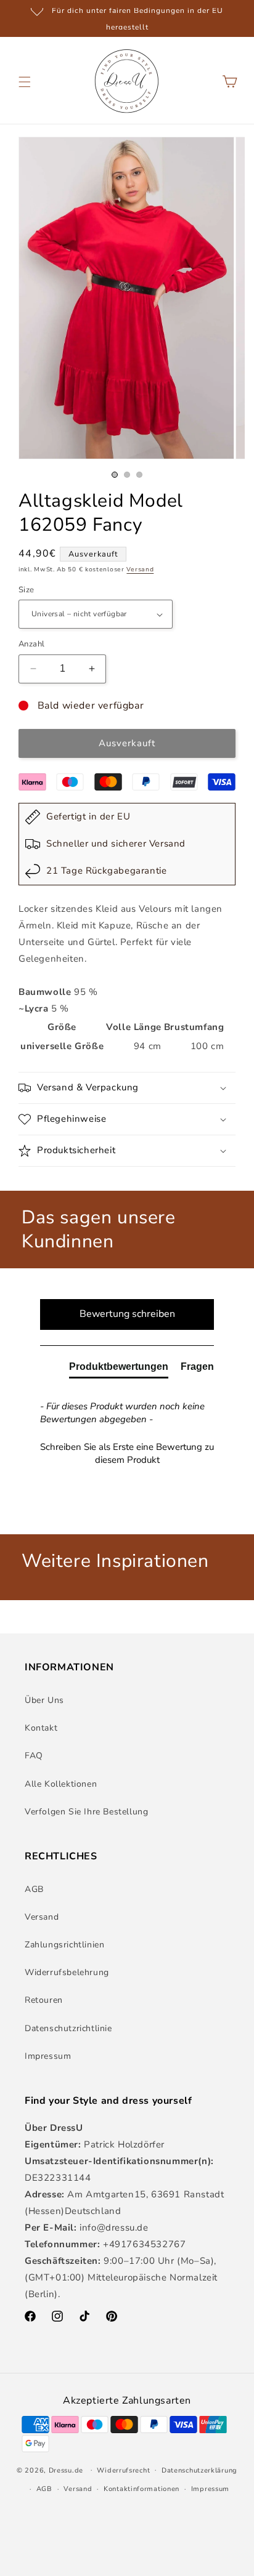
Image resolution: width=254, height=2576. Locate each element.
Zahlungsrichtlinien (64, 1945)
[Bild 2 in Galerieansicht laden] (127, 475)
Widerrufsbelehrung (67, 1972)
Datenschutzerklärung (199, 2470)
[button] (25, 82)
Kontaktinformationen (141, 2489)
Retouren (44, 2000)
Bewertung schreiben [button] (127, 1314)
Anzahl (31, 644)
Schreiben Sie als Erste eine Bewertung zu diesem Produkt (127, 1453)
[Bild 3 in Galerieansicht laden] (139, 475)
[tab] (119, 1369)
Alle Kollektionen (61, 1784)
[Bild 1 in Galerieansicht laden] (115, 475)
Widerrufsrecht (123, 2470)
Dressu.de (66, 2470)
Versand (140, 570)
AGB (34, 1889)
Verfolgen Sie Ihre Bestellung (86, 1812)
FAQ (34, 1756)
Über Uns (44, 1700)
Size (27, 590)
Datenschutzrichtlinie (68, 2028)
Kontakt (41, 1728)
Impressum (48, 2056)
